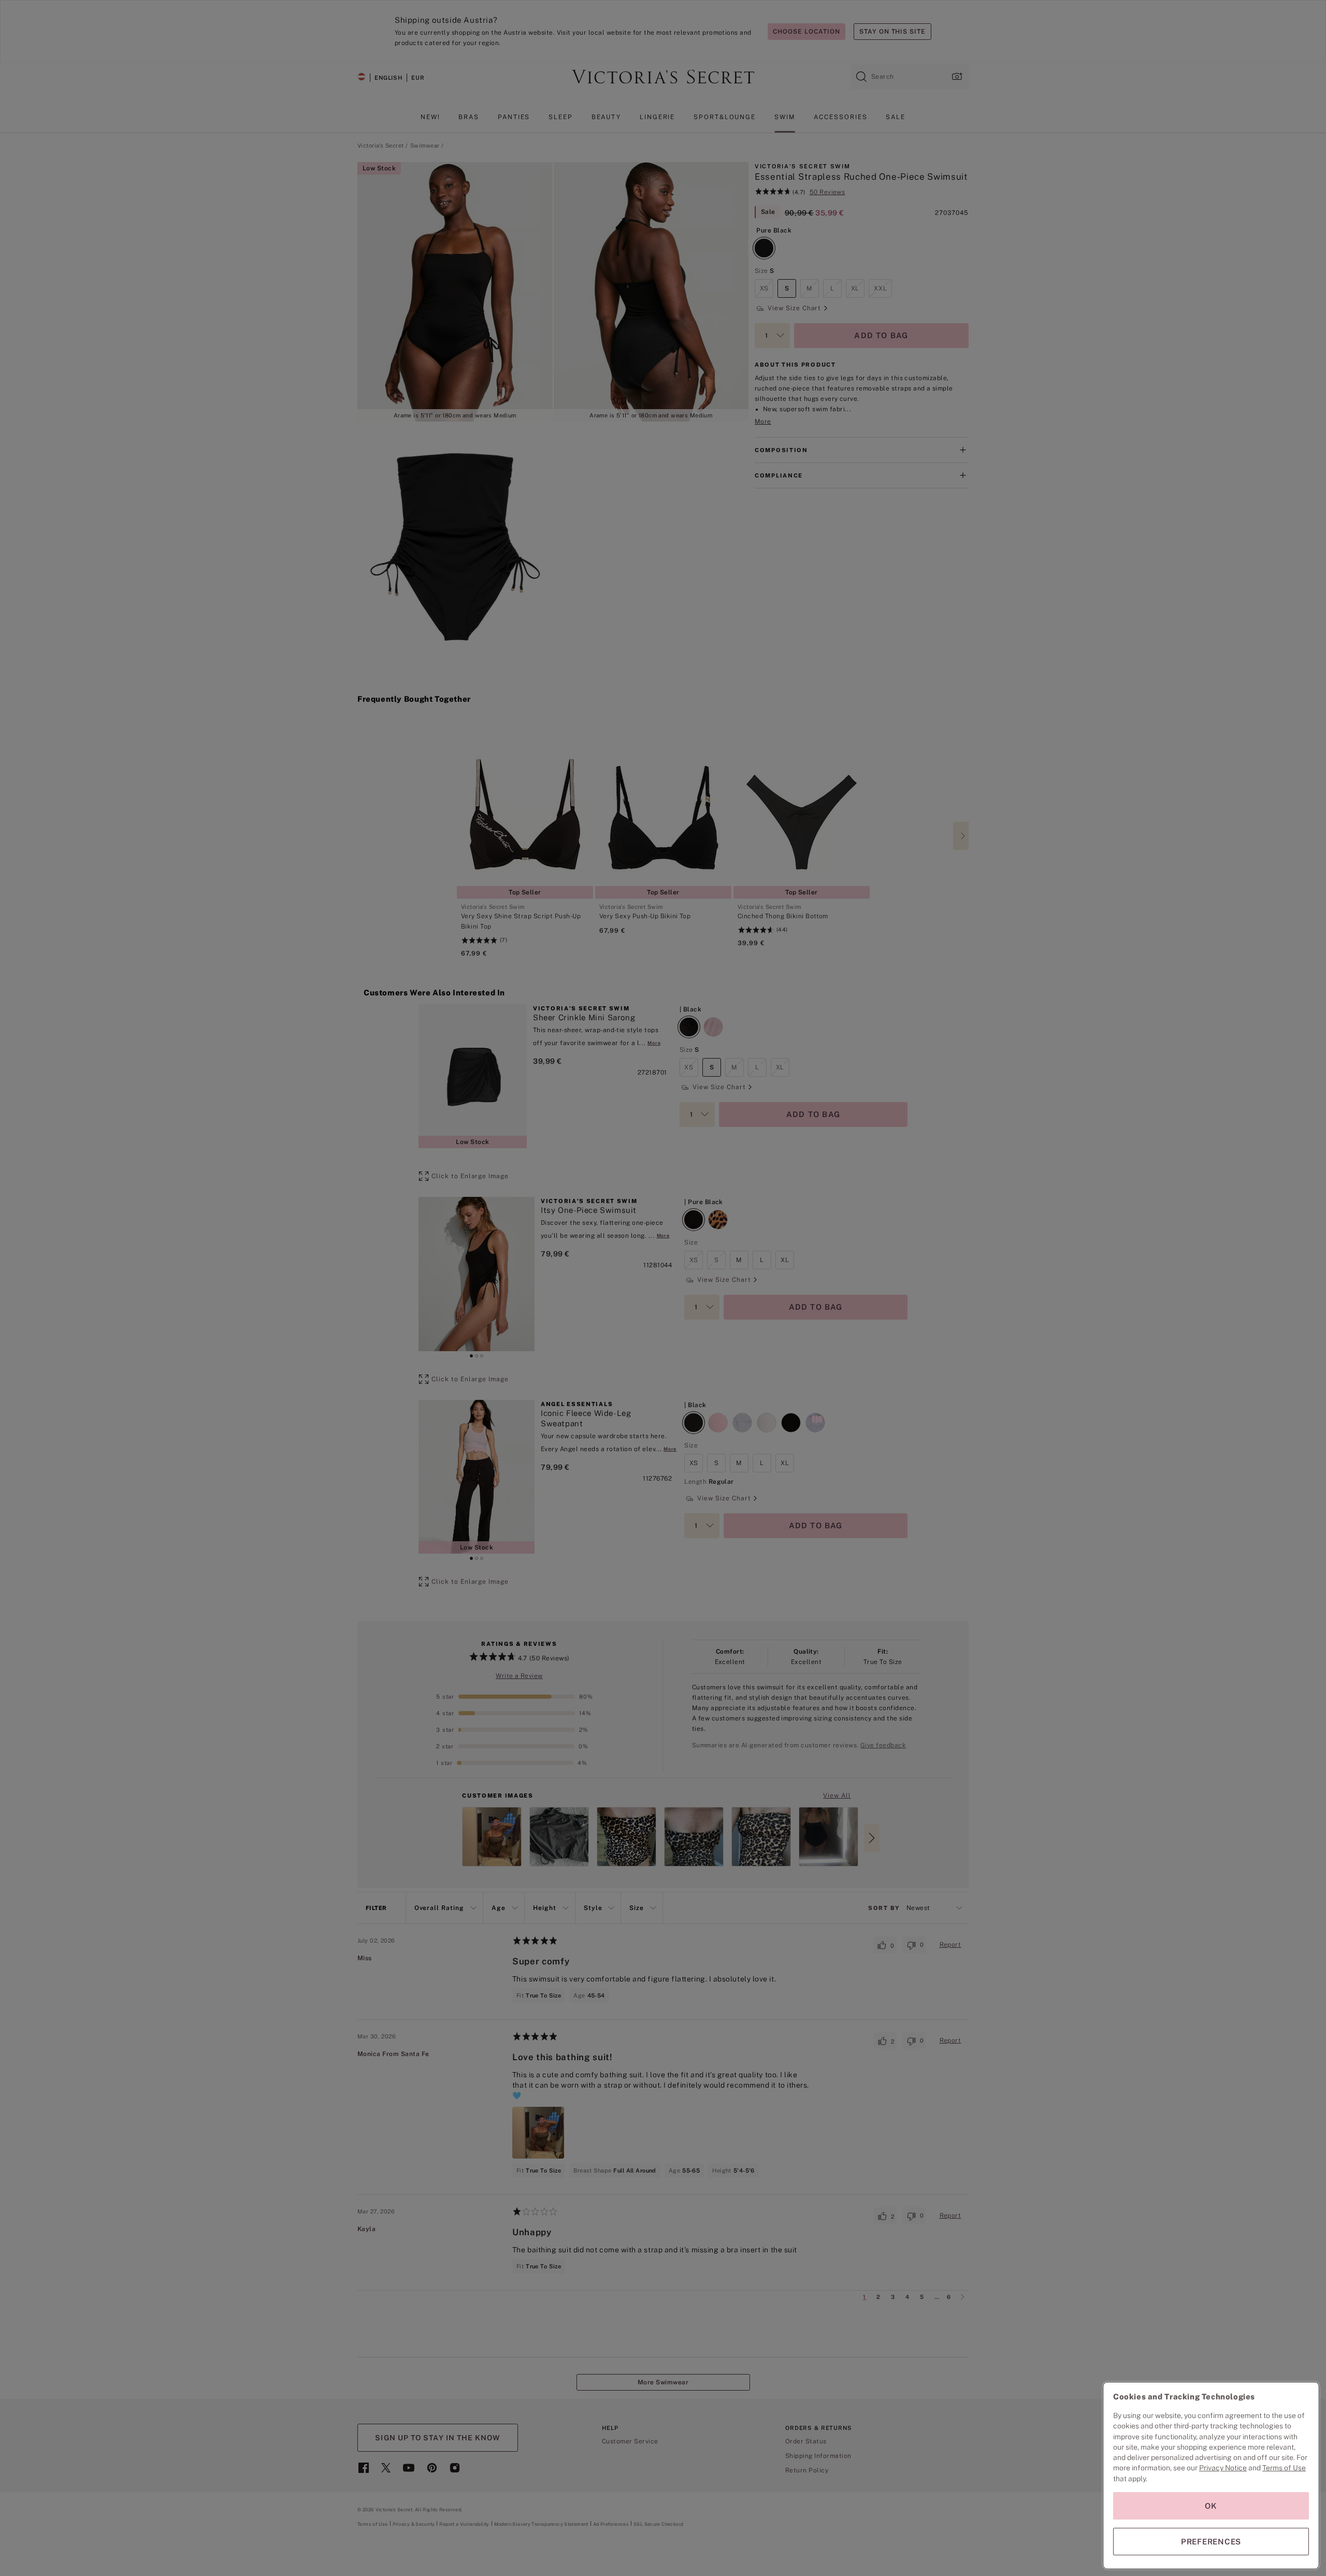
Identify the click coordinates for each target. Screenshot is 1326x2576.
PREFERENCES (1211, 2542)
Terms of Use (1284, 2468)
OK (1211, 2506)
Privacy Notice (1223, 2468)
